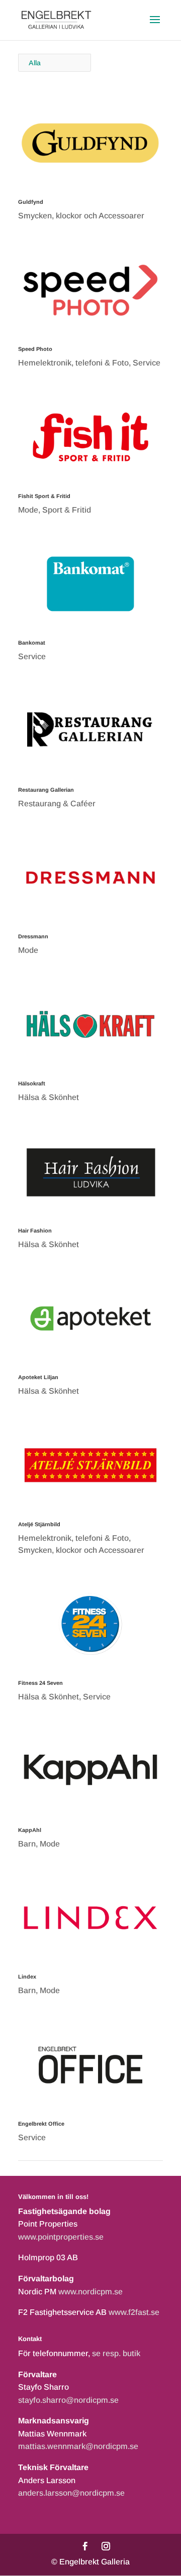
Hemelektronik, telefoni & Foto (73, 363)
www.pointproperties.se (61, 2237)
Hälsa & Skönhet (49, 1097)
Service (147, 363)
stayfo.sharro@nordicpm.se (68, 2400)
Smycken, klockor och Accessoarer (81, 216)
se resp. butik (116, 2353)
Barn (27, 1844)
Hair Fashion (35, 1231)
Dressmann (33, 936)
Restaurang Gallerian (46, 790)
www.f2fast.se (134, 2312)
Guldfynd (31, 202)
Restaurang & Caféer (57, 804)
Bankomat (32, 643)
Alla (35, 63)
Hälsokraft (32, 1083)
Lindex (27, 1977)
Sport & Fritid (67, 510)
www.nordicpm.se (90, 2292)
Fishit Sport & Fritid (44, 496)
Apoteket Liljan (38, 1377)
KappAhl (30, 1830)
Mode (28, 510)
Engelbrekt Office (41, 2124)
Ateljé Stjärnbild (39, 1524)
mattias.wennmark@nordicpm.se (78, 2446)
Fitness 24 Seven (40, 1683)
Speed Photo (35, 349)
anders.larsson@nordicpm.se (71, 2493)
